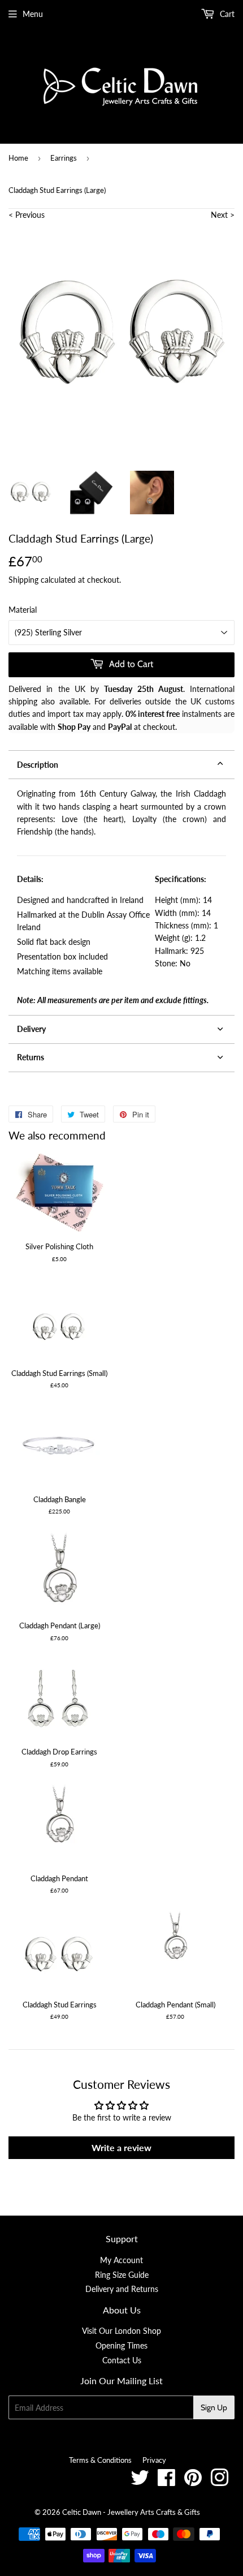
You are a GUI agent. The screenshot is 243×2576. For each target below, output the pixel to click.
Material (23, 610)
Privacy (154, 2460)
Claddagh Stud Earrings (60, 2005)
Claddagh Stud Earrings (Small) (59, 1373)
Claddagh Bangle (60, 1499)
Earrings (64, 158)
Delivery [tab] (31, 1029)
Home (18, 158)
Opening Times (121, 2345)
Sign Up (214, 2407)
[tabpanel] (121, 897)
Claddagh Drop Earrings (59, 1752)
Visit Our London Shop (121, 2331)
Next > (223, 215)
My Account (121, 2260)
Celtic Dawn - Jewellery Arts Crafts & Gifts (131, 2512)
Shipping (23, 580)
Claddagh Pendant (59, 1878)
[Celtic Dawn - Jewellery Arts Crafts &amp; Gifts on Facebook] (166, 2482)
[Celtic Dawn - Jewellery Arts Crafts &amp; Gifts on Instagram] (220, 2482)
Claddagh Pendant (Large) (60, 1625)
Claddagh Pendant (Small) (175, 2005)
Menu (33, 14)
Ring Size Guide (122, 2275)
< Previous (27, 215)
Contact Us (122, 2360)
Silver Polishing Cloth (59, 1246)
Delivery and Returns (122, 2289)
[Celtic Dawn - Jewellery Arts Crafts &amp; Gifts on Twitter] (140, 2482)
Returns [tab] (31, 1057)
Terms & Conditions (100, 2460)
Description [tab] (38, 765)
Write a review (121, 2147)
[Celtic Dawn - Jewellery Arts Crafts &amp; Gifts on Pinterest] (193, 2482)
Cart (226, 14)
